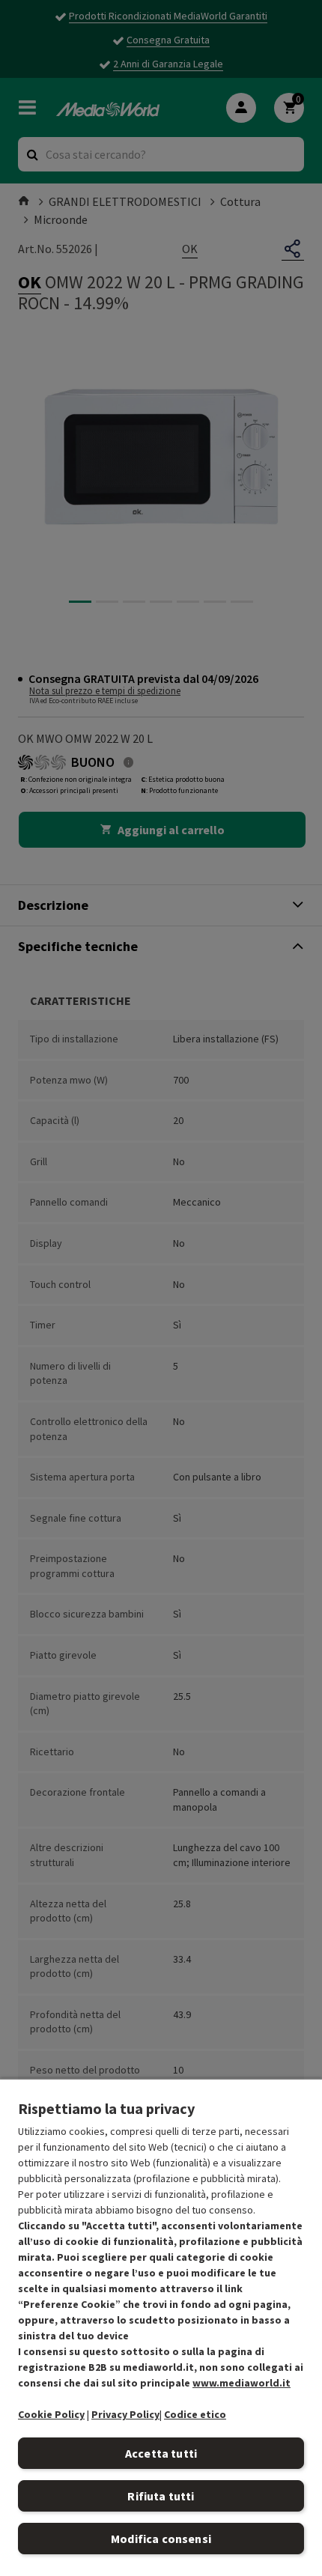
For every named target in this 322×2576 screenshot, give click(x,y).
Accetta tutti (161, 2453)
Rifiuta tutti (161, 2496)
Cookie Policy (51, 2414)
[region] (161, 2327)
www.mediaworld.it (241, 2383)
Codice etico (195, 2414)
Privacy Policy (125, 2414)
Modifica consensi (161, 2539)
